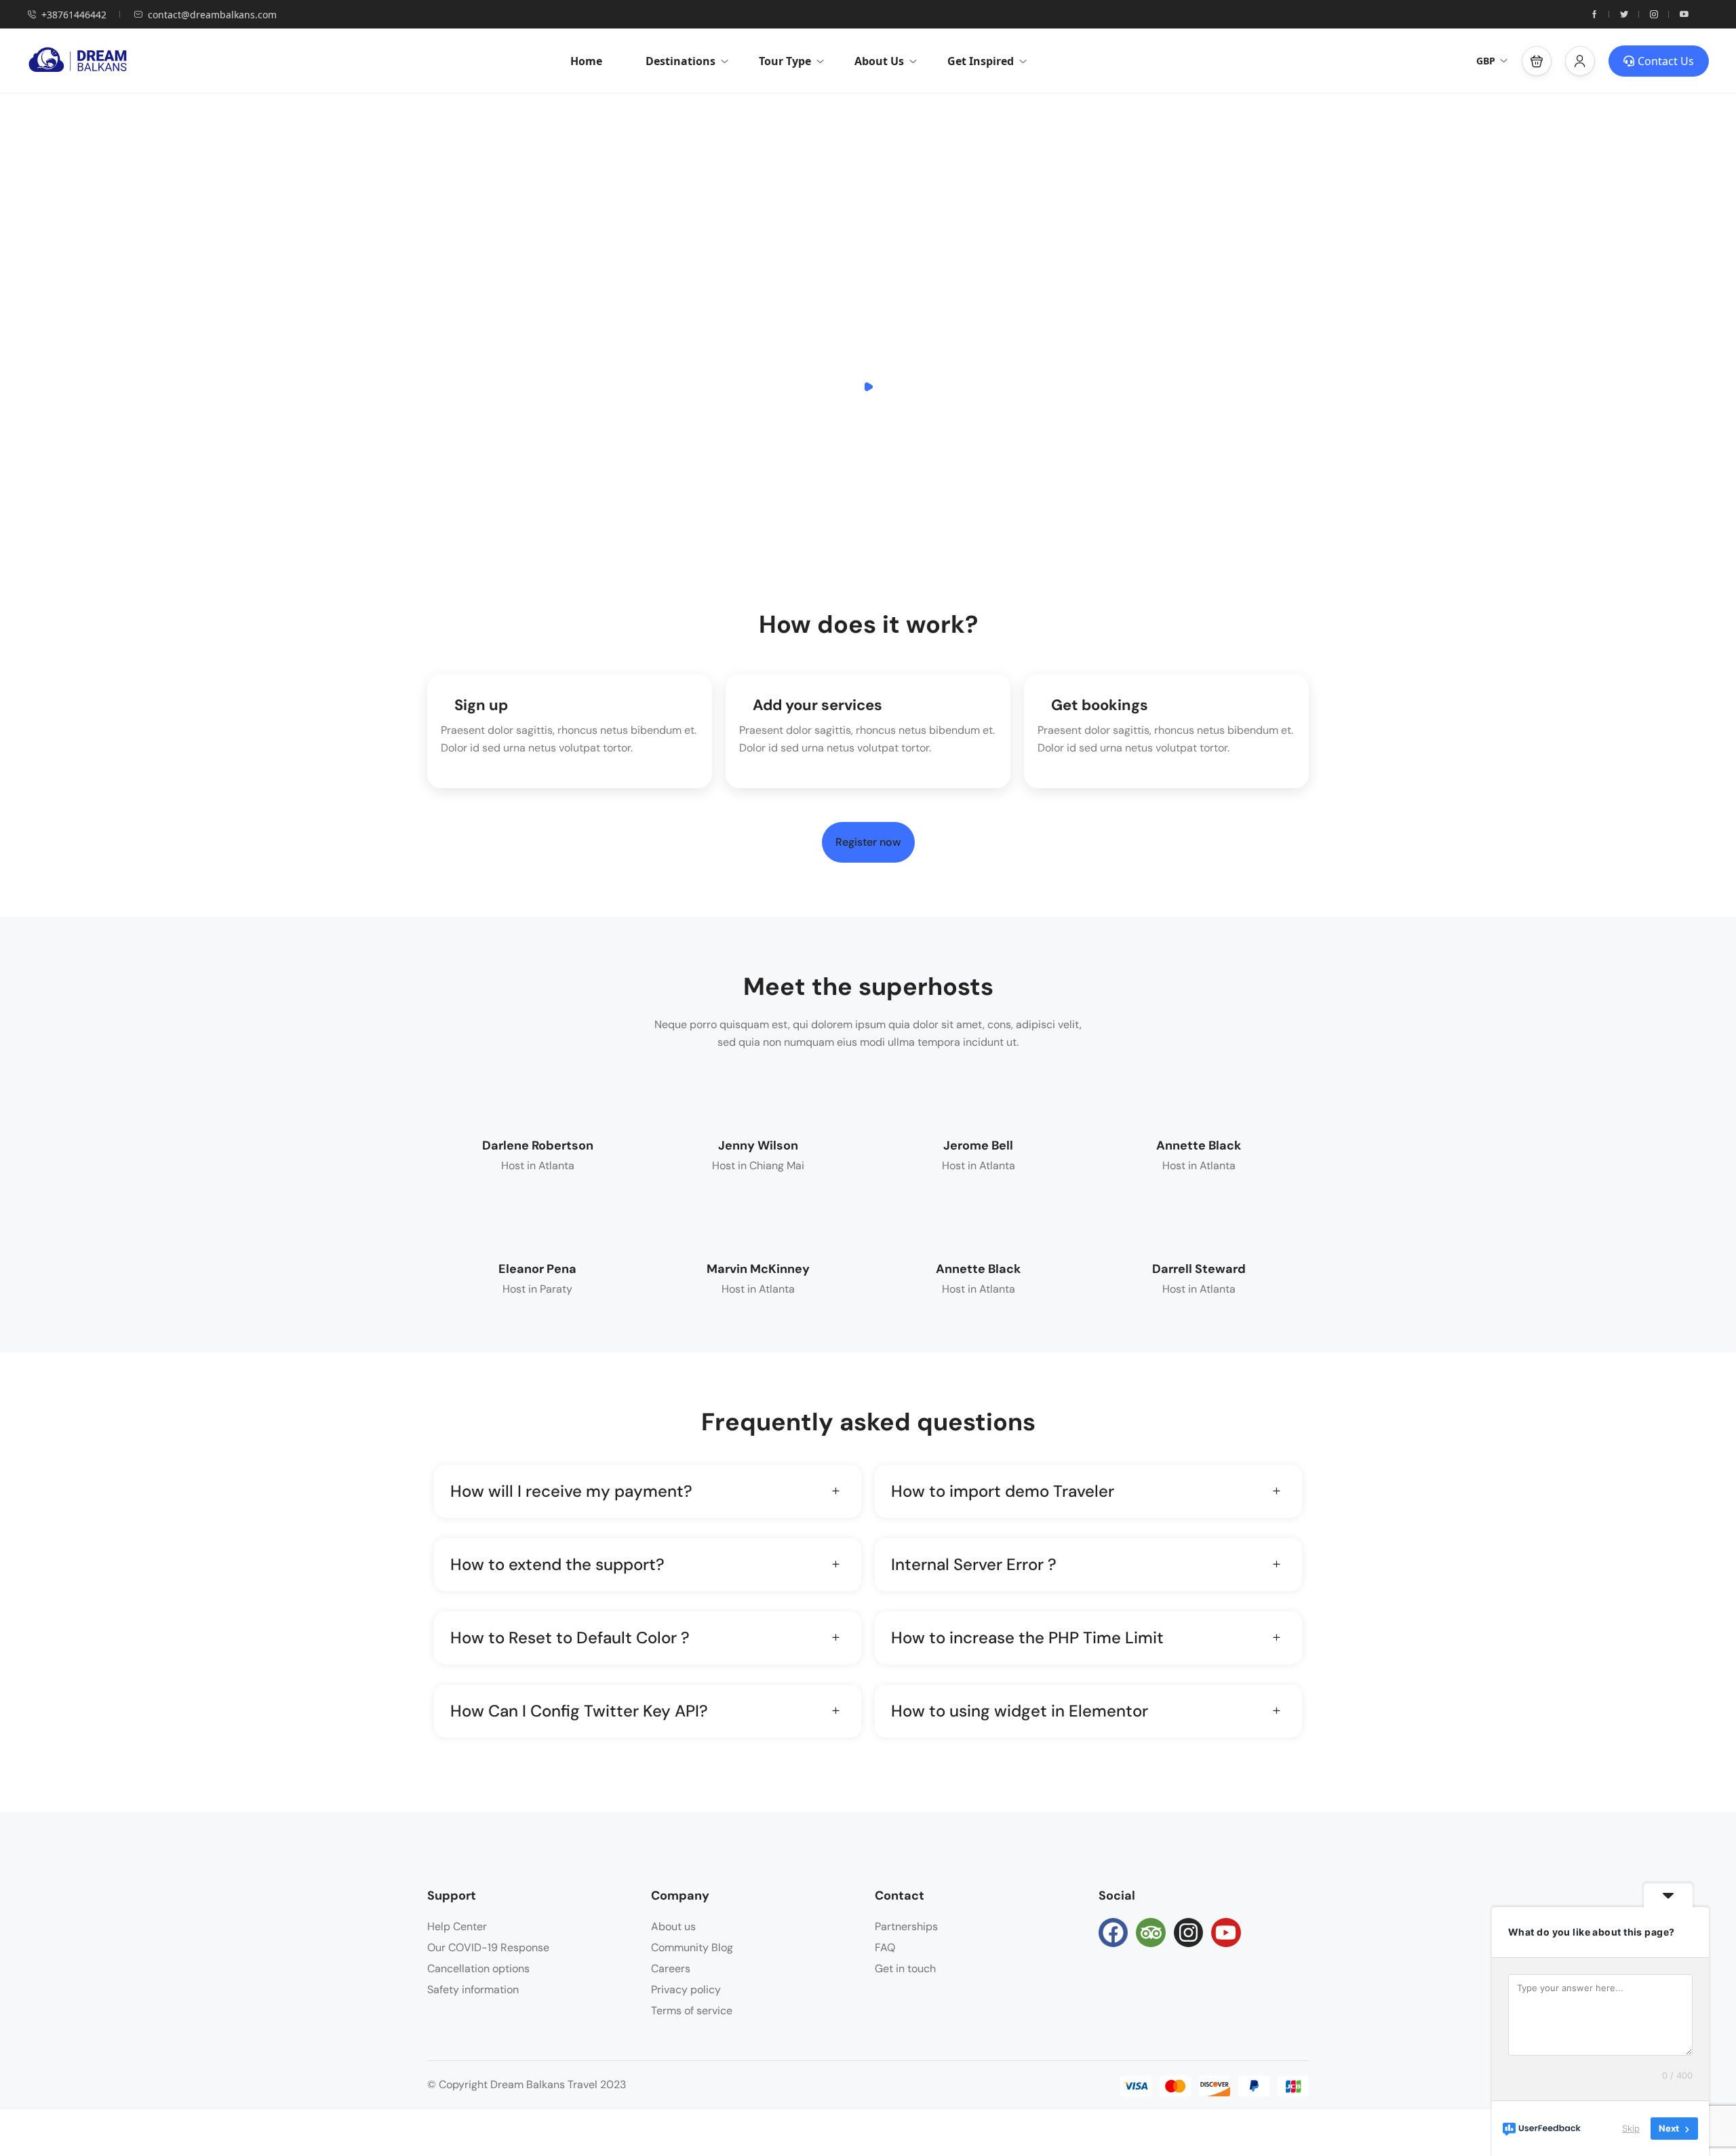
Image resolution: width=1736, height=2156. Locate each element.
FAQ (885, 1947)
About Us (879, 61)
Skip (1631, 2128)
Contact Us (1666, 61)
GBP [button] (1486, 61)
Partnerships (906, 1926)
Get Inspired (981, 61)
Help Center (457, 1926)
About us (673, 1926)
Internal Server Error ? (974, 1564)
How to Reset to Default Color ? (570, 1638)
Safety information (473, 1990)
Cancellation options (478, 1968)
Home (586, 61)
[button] (1537, 61)
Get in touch (905, 1968)
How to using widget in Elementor (1020, 1711)
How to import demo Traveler (1003, 1491)
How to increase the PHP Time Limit (1027, 1638)
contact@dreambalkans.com (212, 15)
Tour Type (785, 61)
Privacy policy (686, 1990)
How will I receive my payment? (571, 1491)
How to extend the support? (557, 1564)
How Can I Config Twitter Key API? (579, 1711)
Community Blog (692, 1947)
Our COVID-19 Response (488, 1947)
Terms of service (692, 2011)
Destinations (680, 61)
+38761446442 (74, 15)
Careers (671, 1968)
